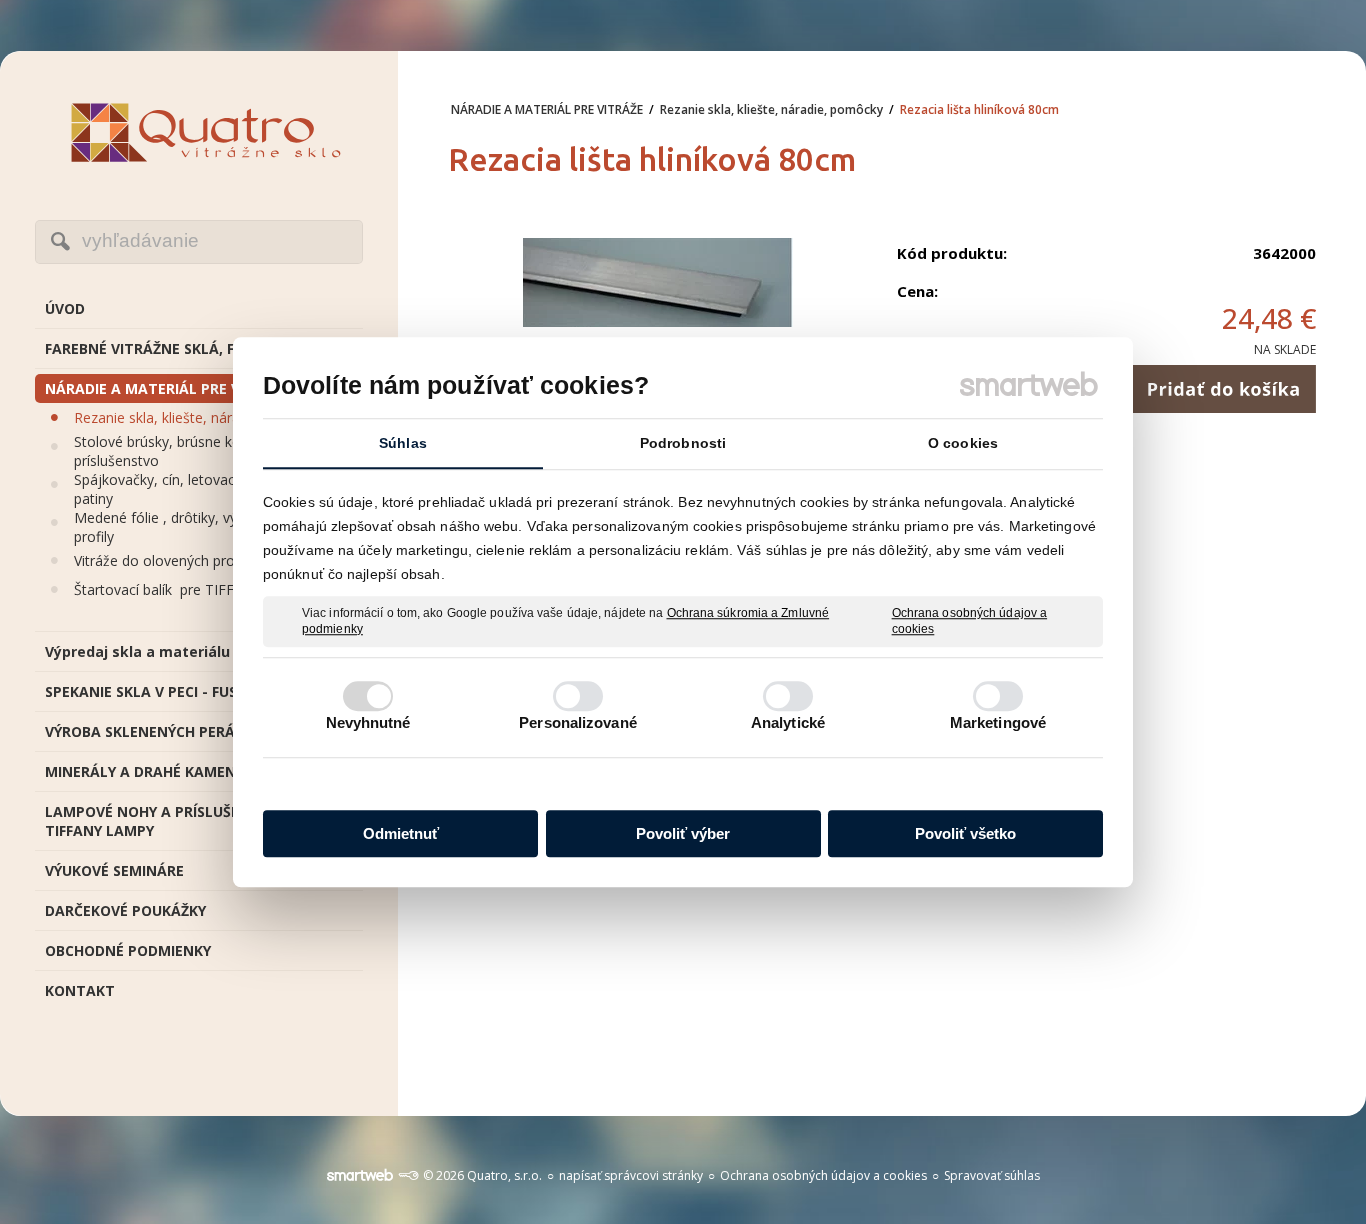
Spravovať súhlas (992, 1175)
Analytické (788, 722)
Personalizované (578, 722)
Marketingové (998, 722)
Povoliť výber (683, 833)
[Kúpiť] (1223, 389)
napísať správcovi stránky (631, 1175)
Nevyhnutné (368, 722)
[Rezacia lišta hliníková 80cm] (657, 284)
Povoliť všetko (965, 833)
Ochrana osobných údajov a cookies (970, 621)
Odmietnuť (401, 833)
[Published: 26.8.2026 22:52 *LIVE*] (408, 1175)
